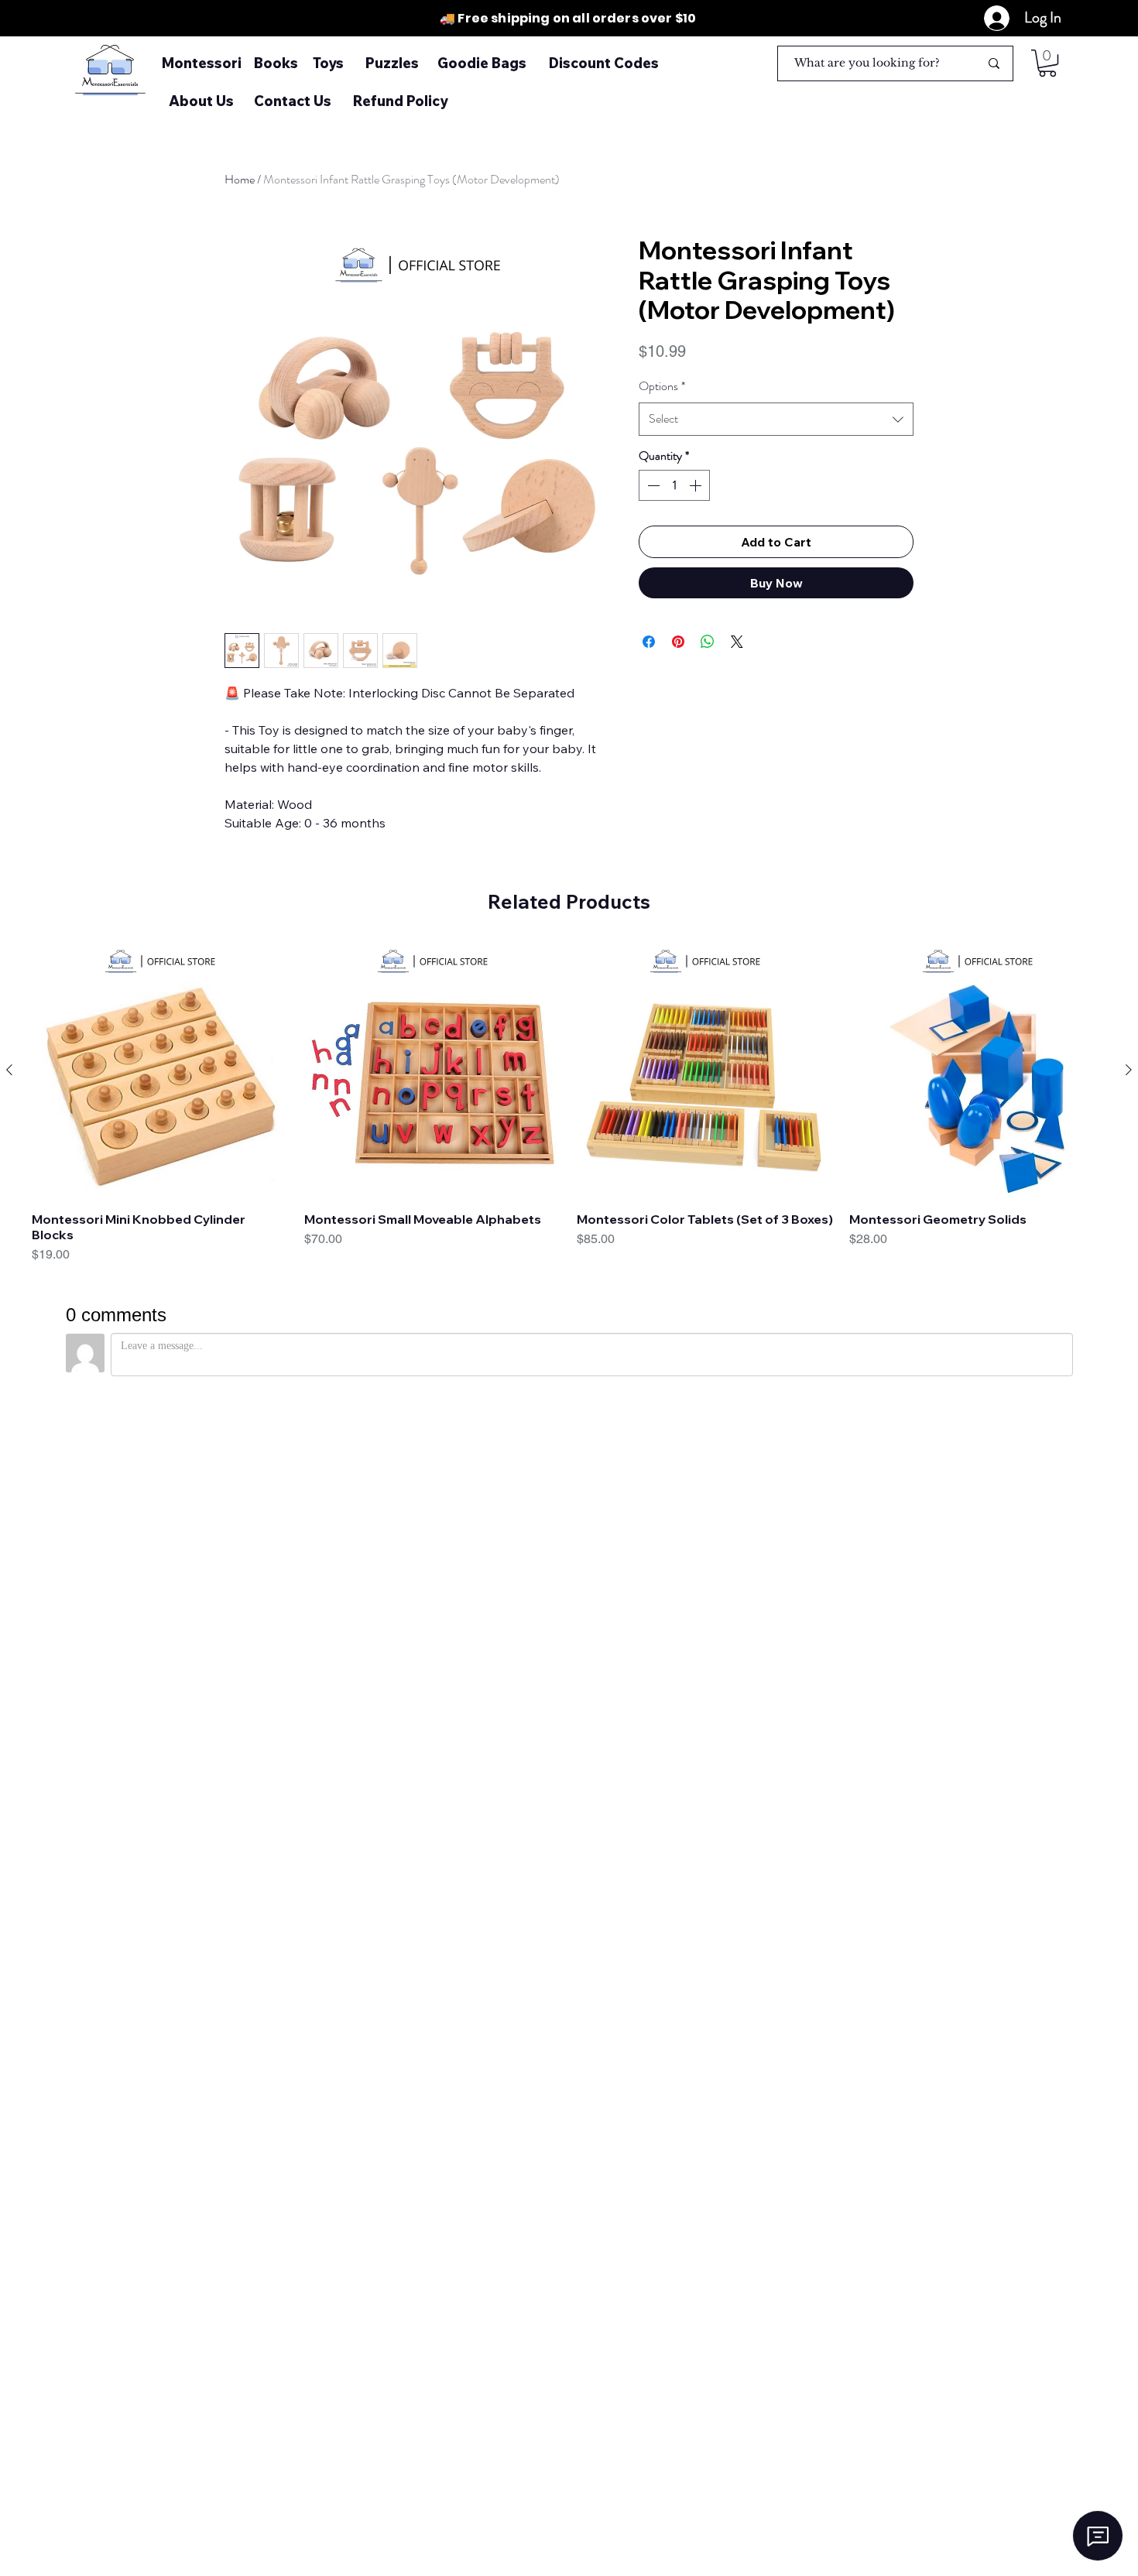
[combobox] (776, 419)
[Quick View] (160, 1070)
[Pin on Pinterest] (678, 642)
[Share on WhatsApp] (708, 642)
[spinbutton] (674, 485)
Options (662, 386)
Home (240, 179)
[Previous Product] (9, 1070)
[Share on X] (737, 642)
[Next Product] (1129, 1070)
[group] (569, 1111)
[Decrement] (652, 485)
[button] (1047, 63)
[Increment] (697, 485)
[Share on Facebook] (649, 642)
